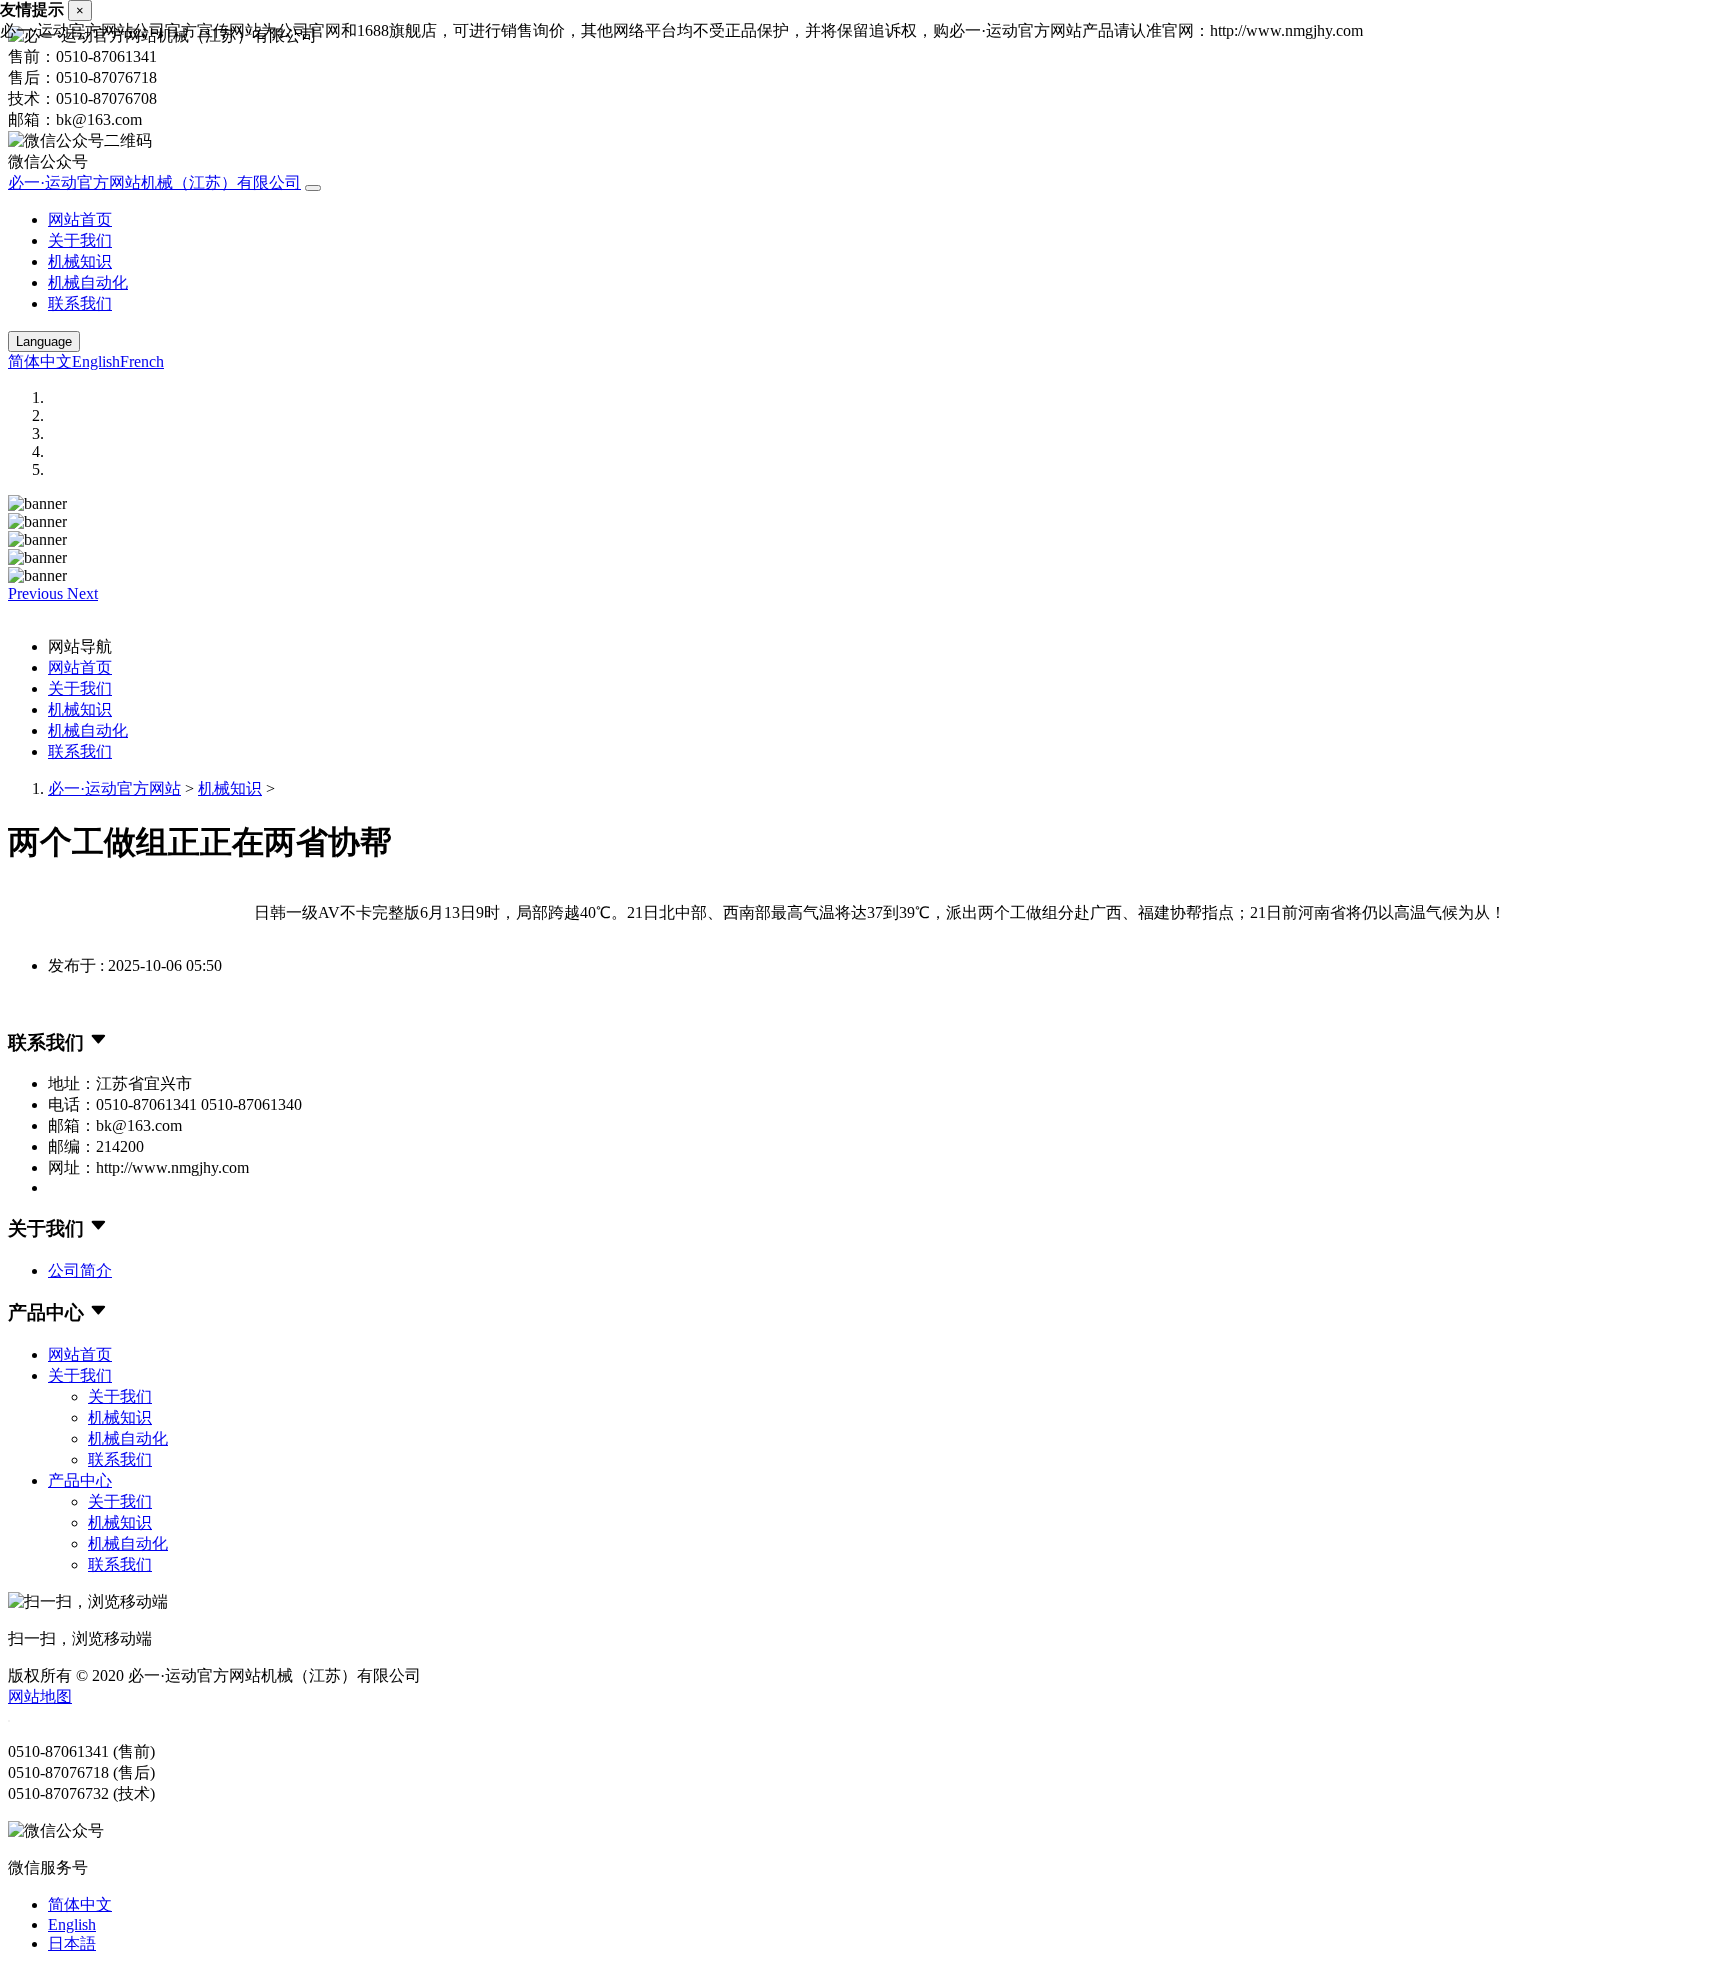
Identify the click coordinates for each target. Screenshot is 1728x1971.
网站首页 (80, 219)
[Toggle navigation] (313, 188)
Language (44, 341)
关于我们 (80, 240)
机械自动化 (88, 282)
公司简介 (80, 1270)
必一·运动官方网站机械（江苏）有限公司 (154, 182)
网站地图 (40, 1696)
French (142, 361)
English (96, 361)
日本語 (72, 1943)
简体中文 (40, 361)
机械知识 (80, 261)
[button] (37, 593)
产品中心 (80, 1480)
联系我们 (80, 303)
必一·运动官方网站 (114, 788)
